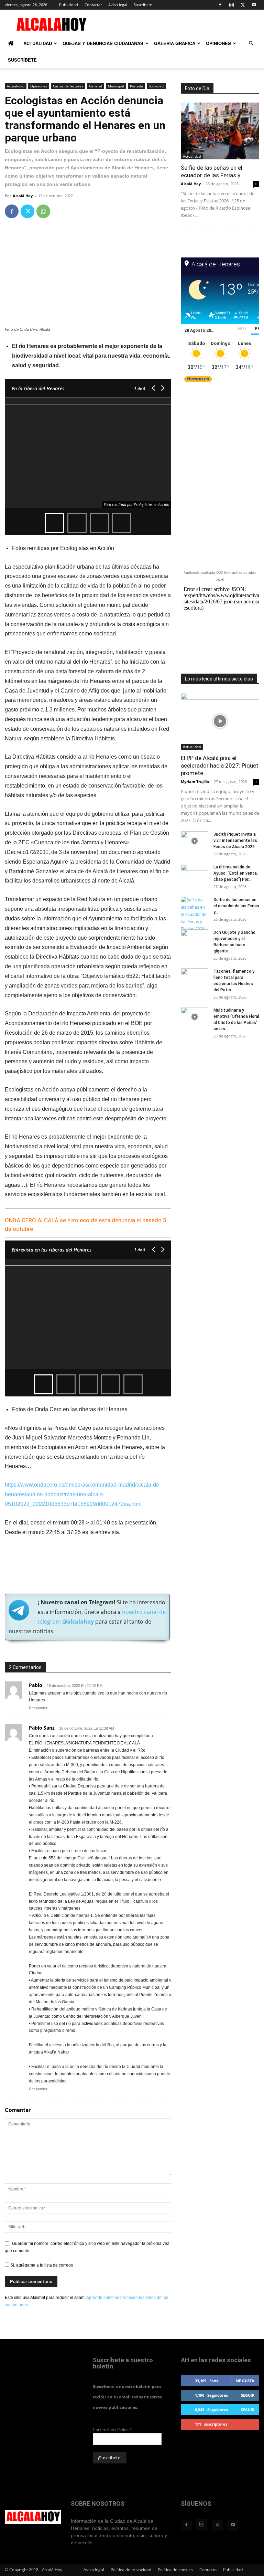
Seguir (248, 2395)
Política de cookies (175, 2570)
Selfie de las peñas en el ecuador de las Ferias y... (212, 171)
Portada (136, 86)
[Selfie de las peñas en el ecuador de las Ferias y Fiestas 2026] (220, 131)
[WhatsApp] (43, 211)
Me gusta (245, 2381)
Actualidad (38, 43)
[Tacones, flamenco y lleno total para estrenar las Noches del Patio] (195, 978)
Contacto (208, 2570)
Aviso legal (118, 5)
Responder (38, 1708)
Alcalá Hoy (23, 196)
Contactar (93, 5)
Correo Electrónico (112, 2430)
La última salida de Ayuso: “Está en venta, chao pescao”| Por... (236, 873)
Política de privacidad (131, 2570)
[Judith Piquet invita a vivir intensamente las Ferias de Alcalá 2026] (195, 841)
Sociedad (156, 86)
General (96, 86)
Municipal (116, 86)
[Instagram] (231, 5)
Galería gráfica (175, 43)
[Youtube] (254, 5)
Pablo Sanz (42, 1728)
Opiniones (218, 43)
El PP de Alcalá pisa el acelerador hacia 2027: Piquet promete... (220, 766)
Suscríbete (143, 5)
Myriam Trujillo (195, 782)
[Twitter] (243, 5)
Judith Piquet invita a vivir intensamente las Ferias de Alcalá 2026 (235, 841)
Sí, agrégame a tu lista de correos (41, 2265)
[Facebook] (220, 5)
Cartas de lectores (68, 86)
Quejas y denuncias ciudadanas (103, 43)
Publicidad (69, 5)
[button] (251, 44)
